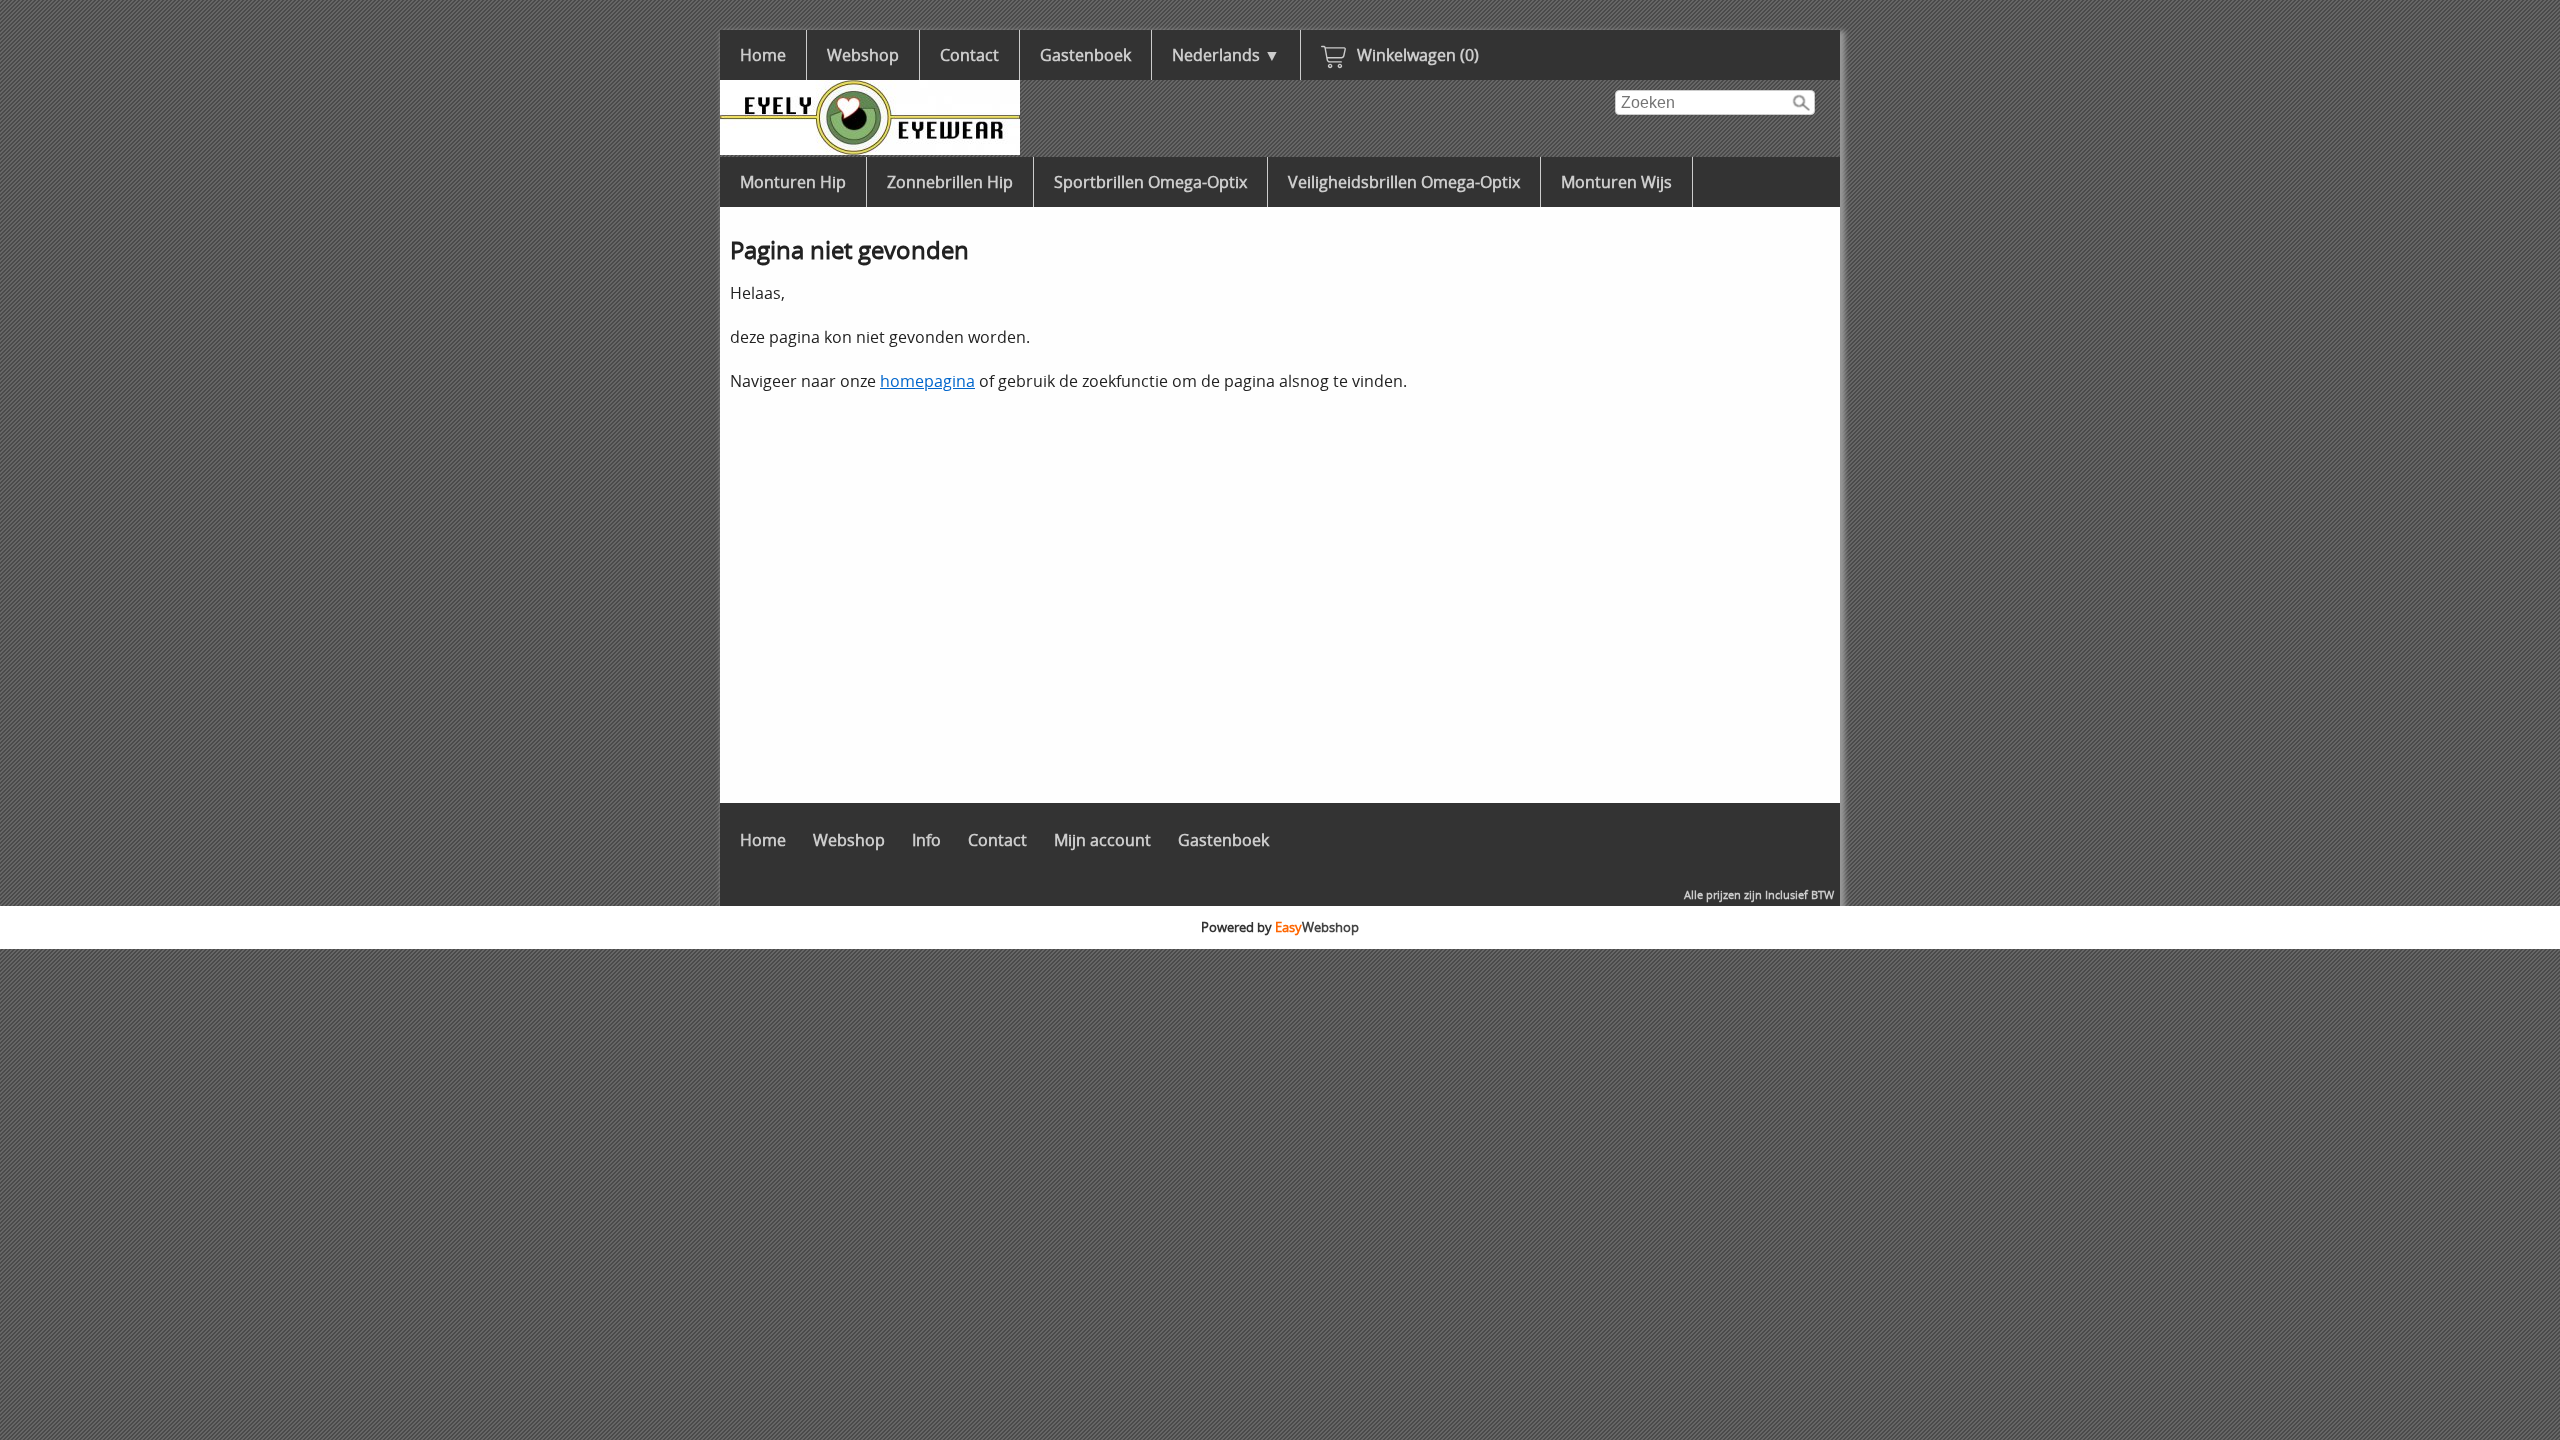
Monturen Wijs (1616, 182)
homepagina (927, 381)
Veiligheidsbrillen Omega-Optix (1404, 182)
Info (926, 840)
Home (763, 55)
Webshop (863, 55)
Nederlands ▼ (1226, 55)
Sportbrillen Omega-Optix (1150, 182)
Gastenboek (1085, 55)
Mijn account (1102, 840)
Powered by (1280, 927)
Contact (969, 55)
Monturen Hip (793, 182)
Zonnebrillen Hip (950, 182)
